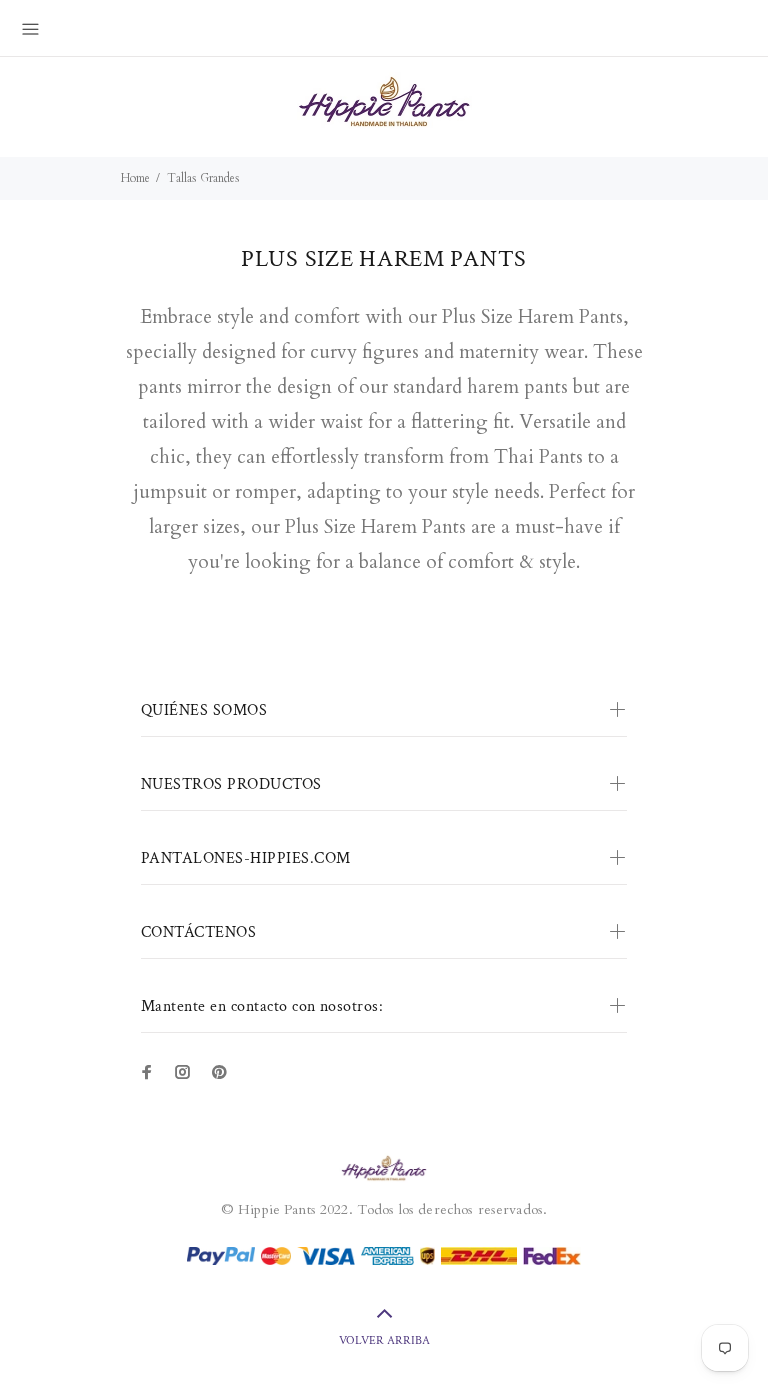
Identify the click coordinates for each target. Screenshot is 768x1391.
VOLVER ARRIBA (384, 1340)
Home (135, 178)
